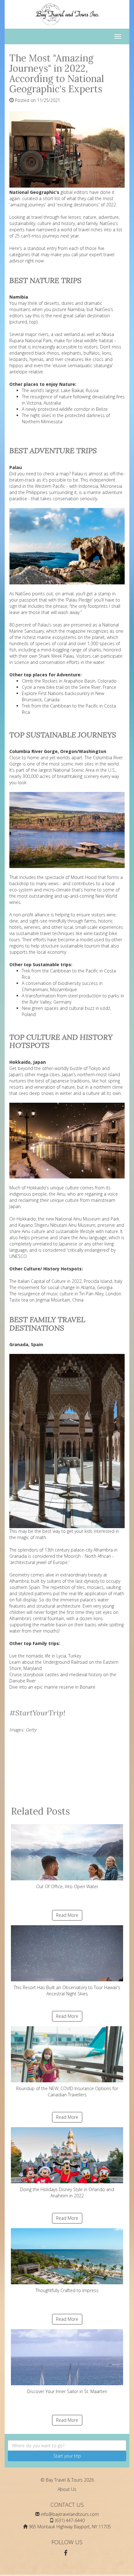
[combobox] (67, 2445)
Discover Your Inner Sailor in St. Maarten (67, 2391)
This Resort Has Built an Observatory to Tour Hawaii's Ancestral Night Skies (67, 1991)
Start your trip (67, 2456)
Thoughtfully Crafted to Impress (67, 2290)
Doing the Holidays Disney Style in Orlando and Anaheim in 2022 (67, 2192)
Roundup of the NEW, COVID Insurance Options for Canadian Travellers (67, 2092)
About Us (67, 2489)
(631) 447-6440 (70, 2520)
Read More (67, 1915)
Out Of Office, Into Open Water (67, 1886)
